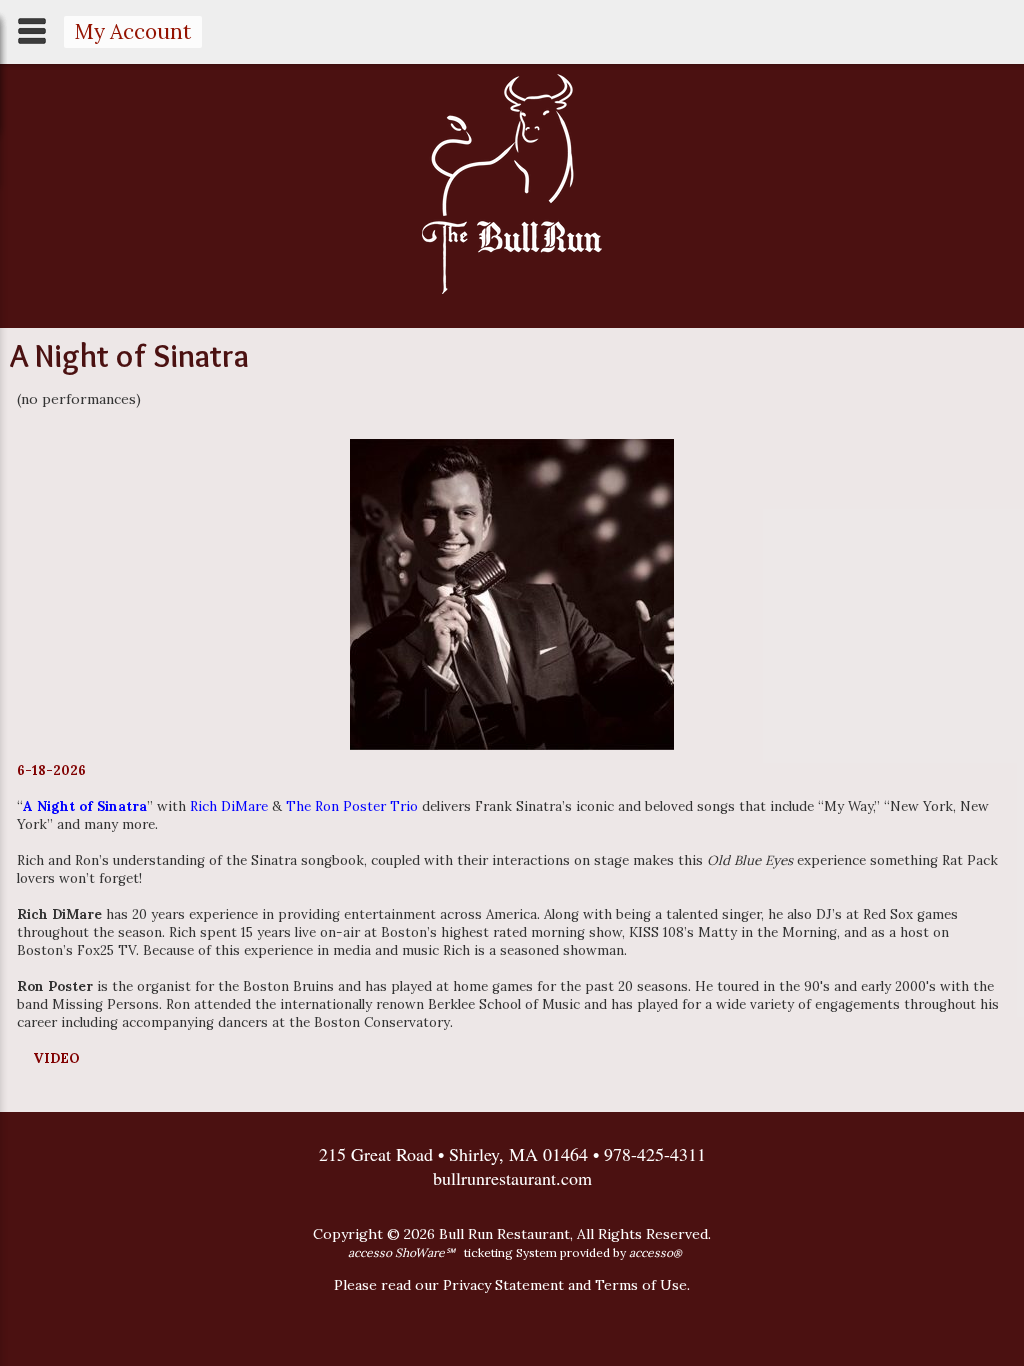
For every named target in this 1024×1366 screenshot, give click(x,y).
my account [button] (132, 31)
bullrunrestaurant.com (512, 1178)
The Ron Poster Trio (352, 806)
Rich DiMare (229, 806)
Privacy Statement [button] (503, 1285)
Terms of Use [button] (641, 1285)
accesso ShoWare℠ (401, 1252)
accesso (655, 1252)
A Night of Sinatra (85, 806)
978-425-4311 (655, 1154)
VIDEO (56, 1058)
